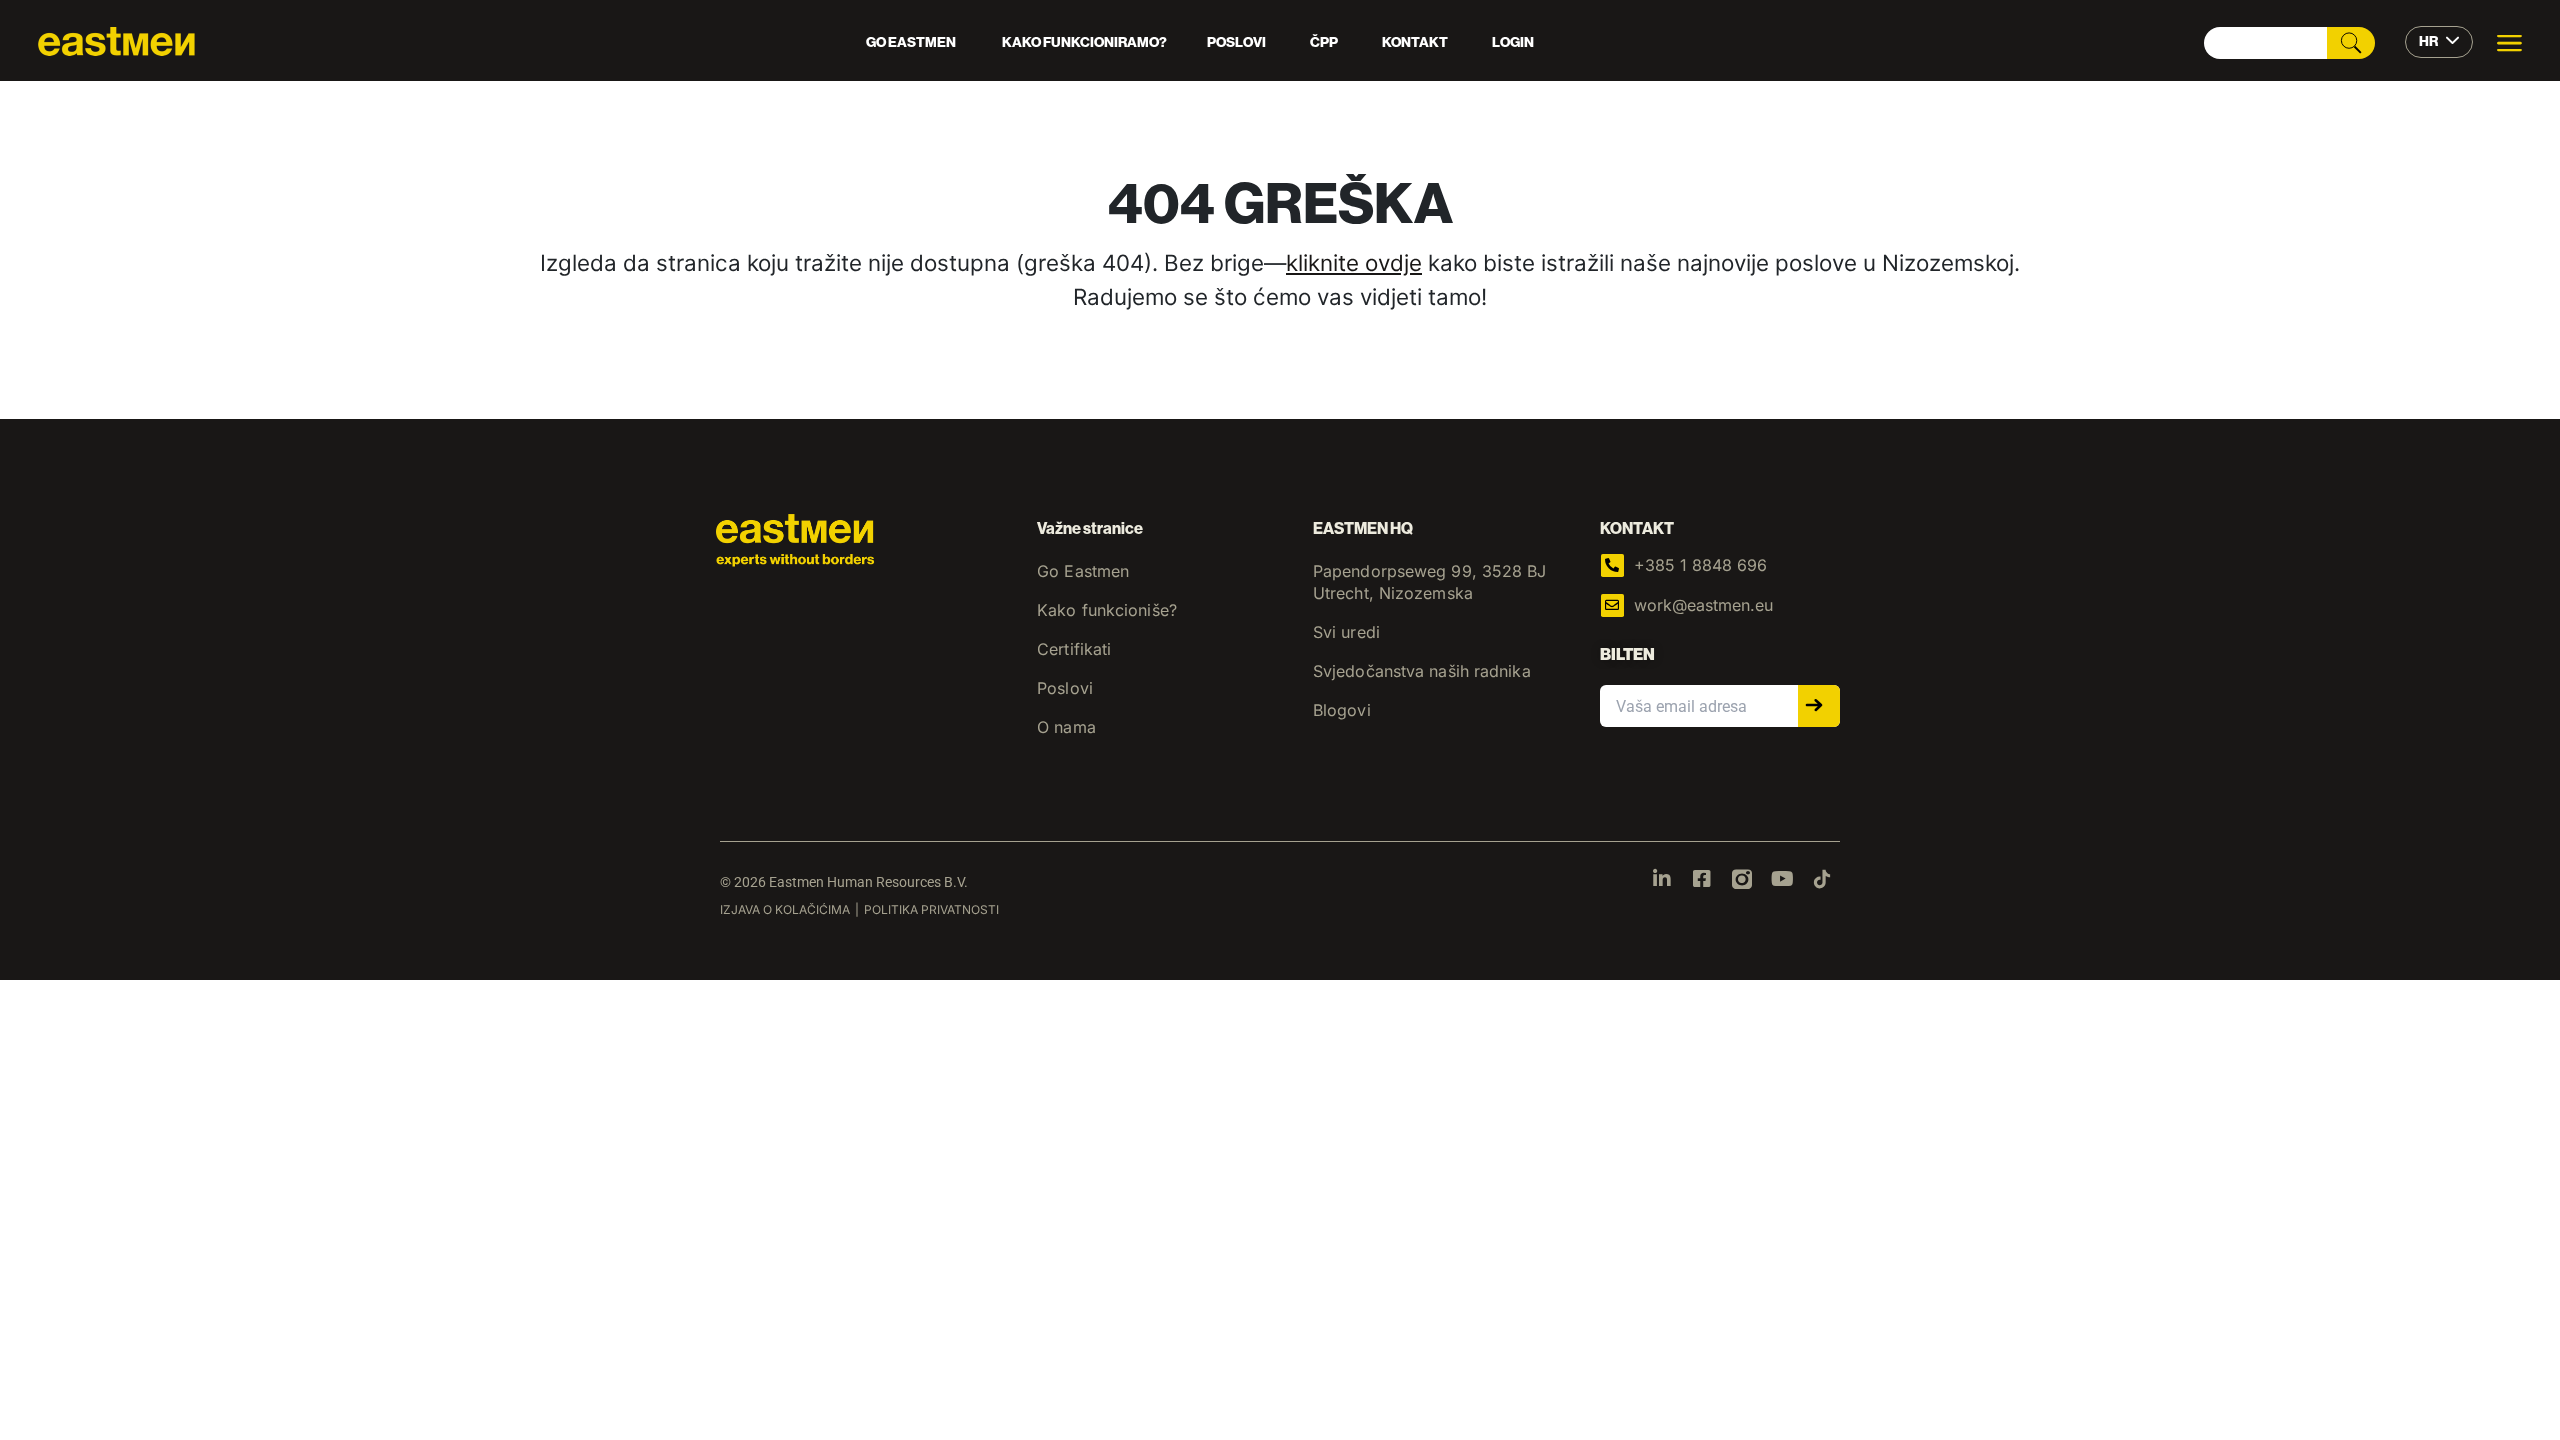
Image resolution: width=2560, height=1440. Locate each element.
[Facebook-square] (1702, 879)
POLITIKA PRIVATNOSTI (931, 909)
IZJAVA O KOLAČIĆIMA (785, 909)
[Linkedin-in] (1662, 879)
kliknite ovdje (1354, 262)
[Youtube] (1782, 879)
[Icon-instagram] (1742, 879)
